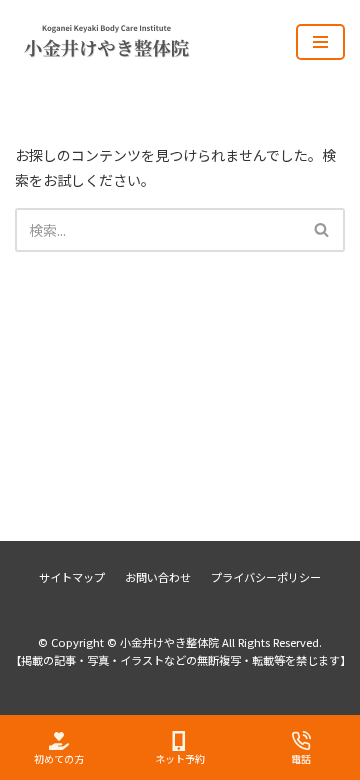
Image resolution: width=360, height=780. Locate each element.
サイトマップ (72, 577)
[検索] (322, 230)
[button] (321, 229)
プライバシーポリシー (266, 577)
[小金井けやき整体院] (115, 41)
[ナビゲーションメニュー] (320, 42)
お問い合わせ (158, 577)
